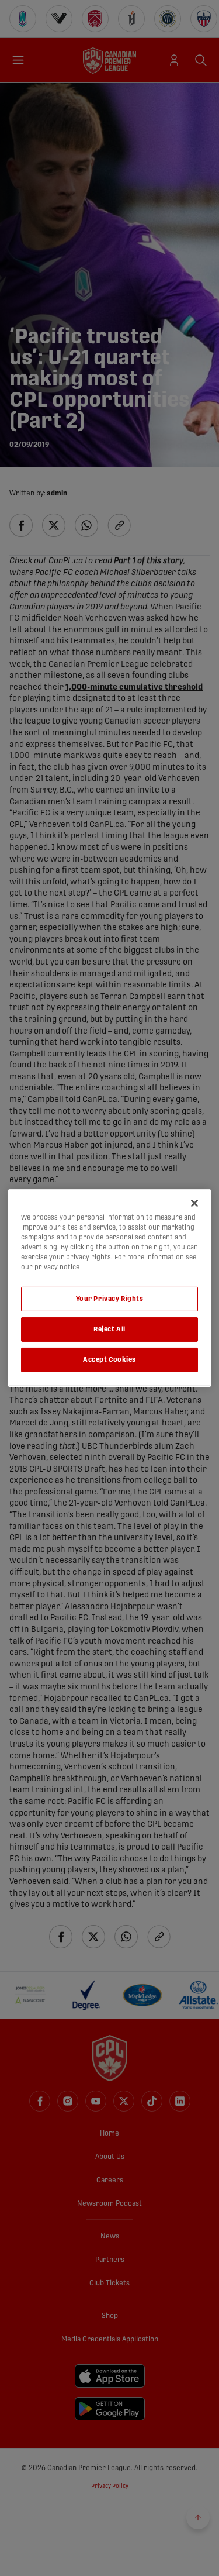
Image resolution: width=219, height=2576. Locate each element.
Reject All (109, 1329)
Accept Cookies (109, 1360)
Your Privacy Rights (110, 1299)
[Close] (194, 1203)
